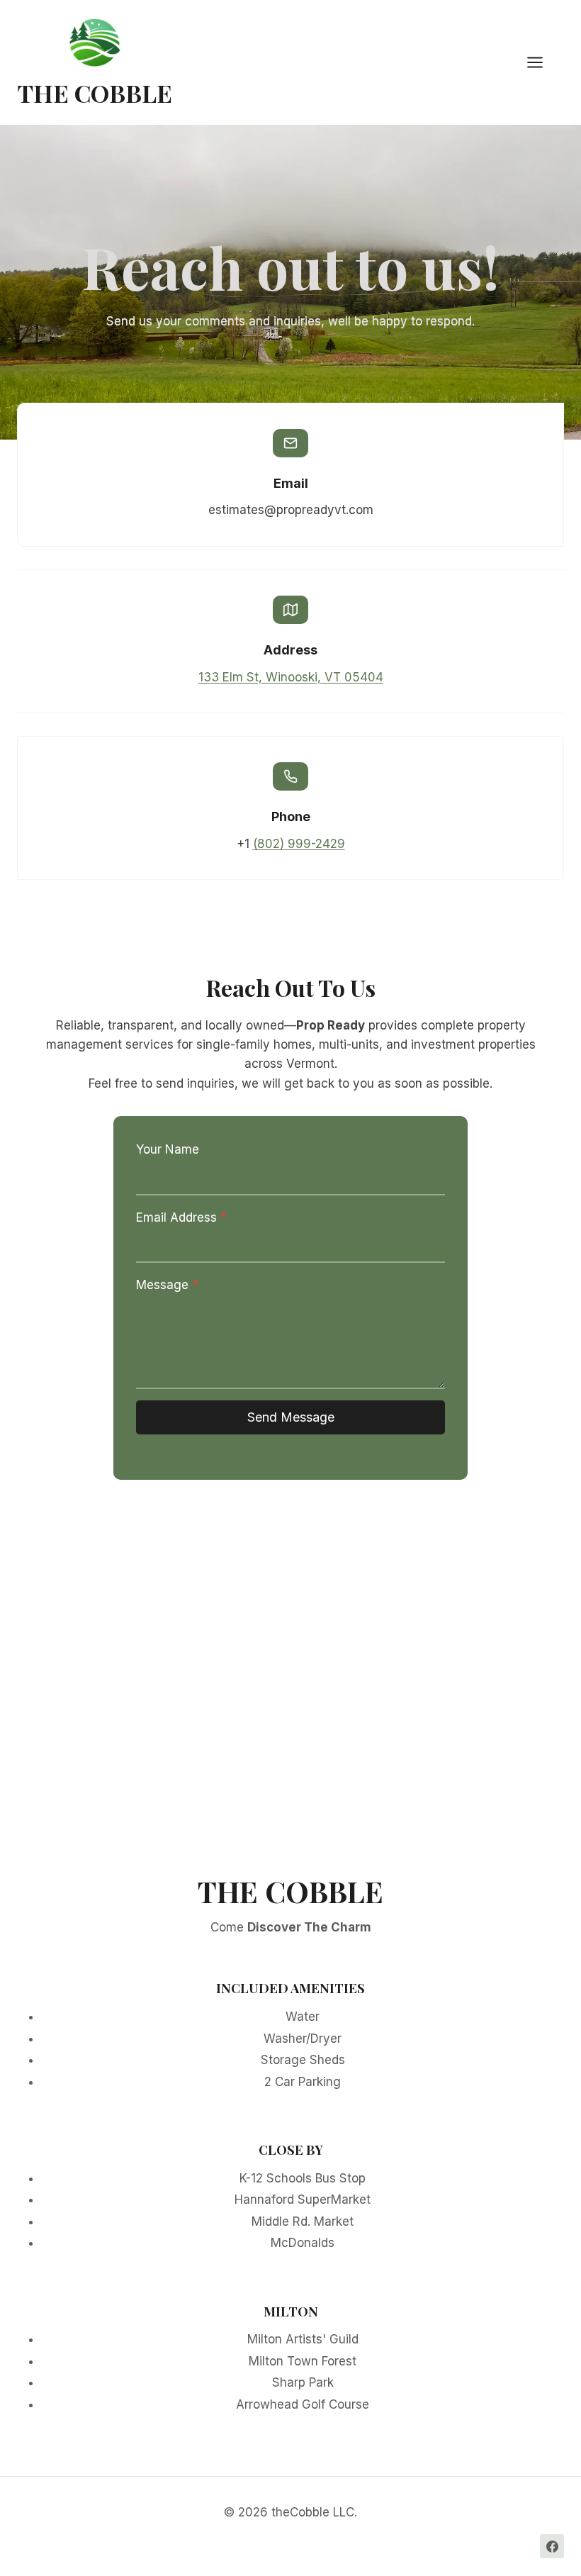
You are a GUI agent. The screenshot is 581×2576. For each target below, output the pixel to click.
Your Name (168, 1149)
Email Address (181, 1217)
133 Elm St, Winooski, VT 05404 (291, 677)
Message (167, 1285)
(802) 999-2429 (299, 844)
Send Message (291, 1417)
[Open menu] (542, 63)
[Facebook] (552, 2546)
